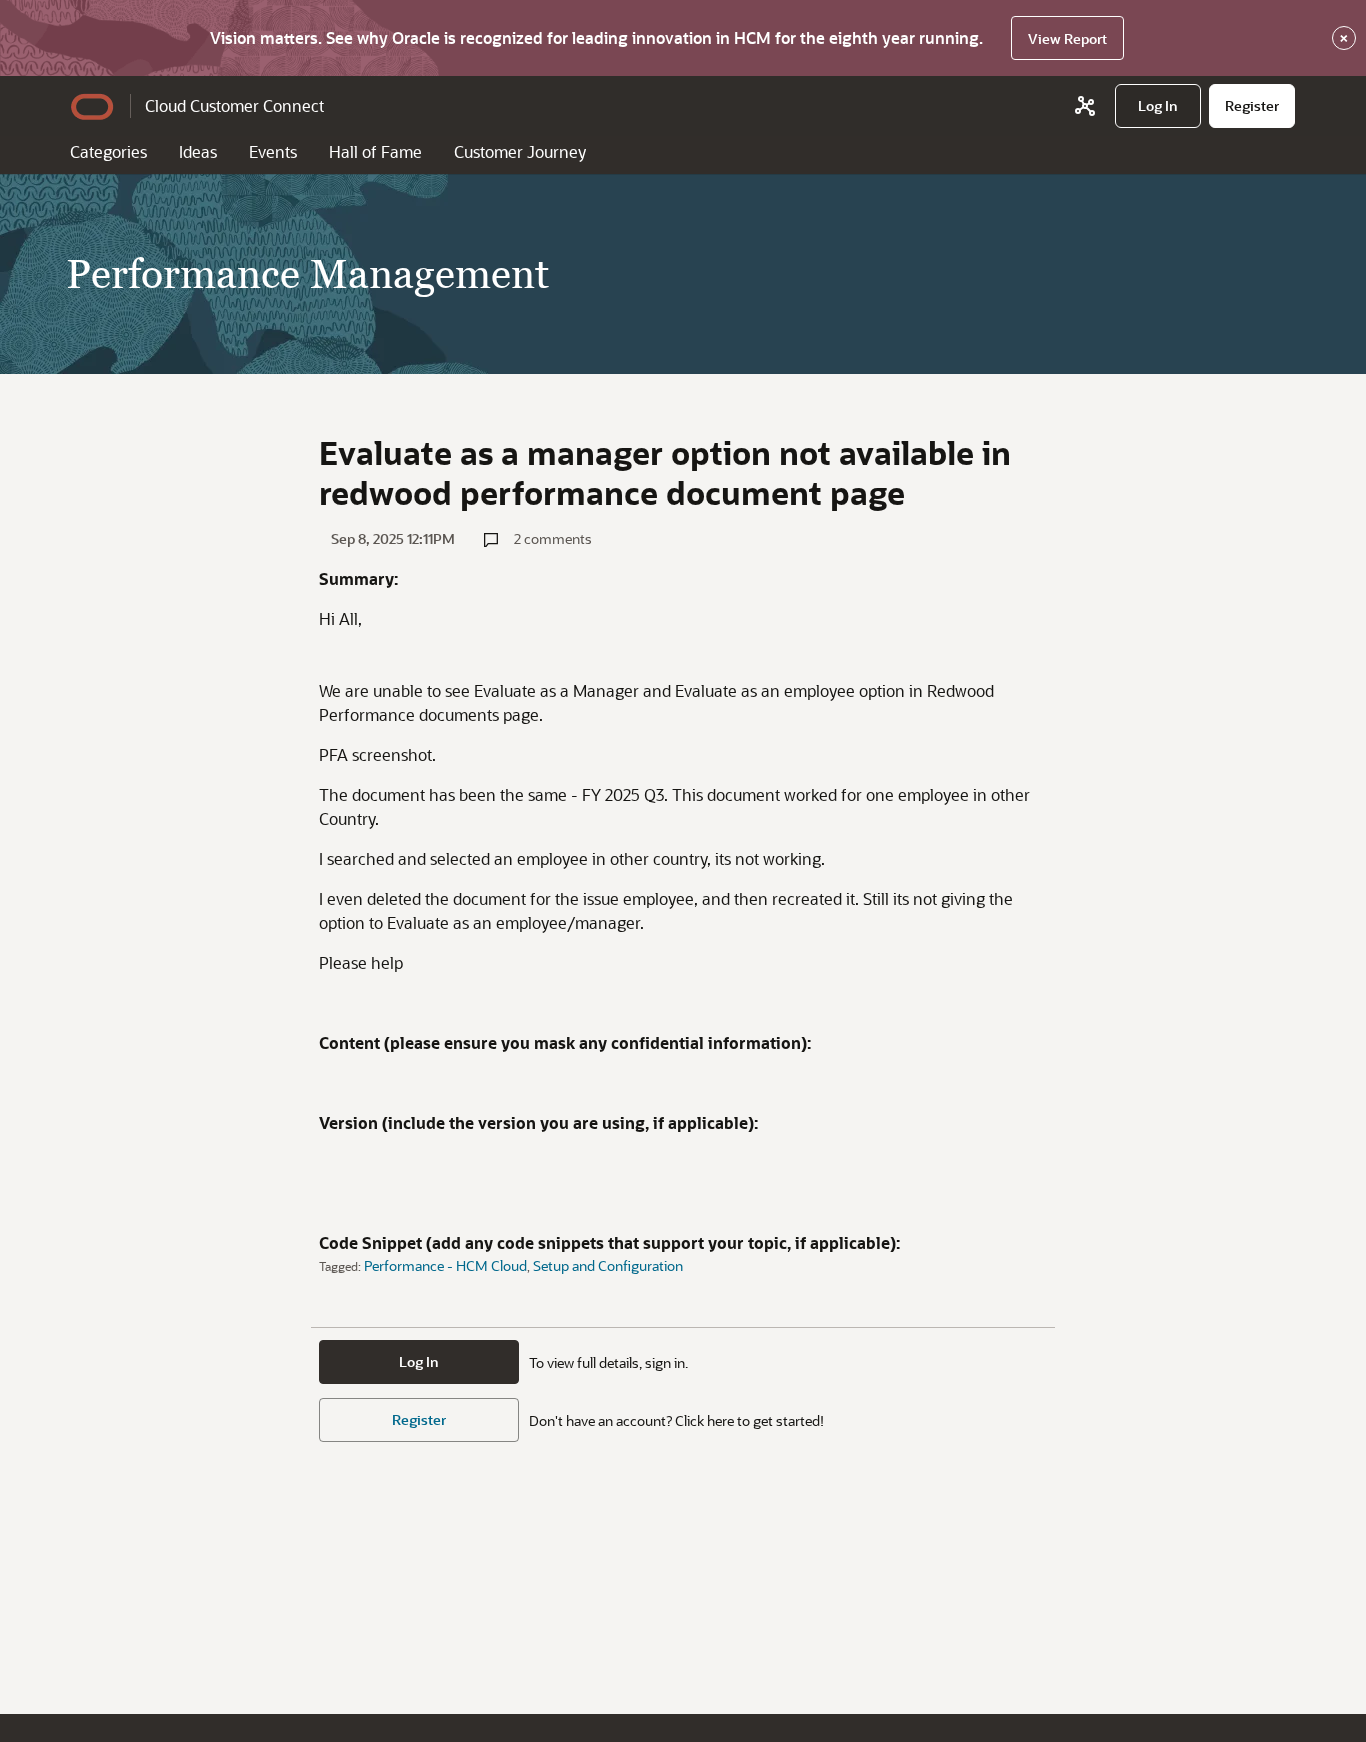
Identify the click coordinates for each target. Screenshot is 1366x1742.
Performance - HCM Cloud (445, 1265)
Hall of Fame (375, 151)
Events (273, 151)
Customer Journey (520, 151)
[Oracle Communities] (1085, 106)
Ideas (198, 151)
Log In (419, 1361)
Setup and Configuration (608, 1265)
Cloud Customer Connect (234, 105)
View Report (1067, 38)
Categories (108, 151)
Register (419, 1419)
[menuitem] (1158, 106)
